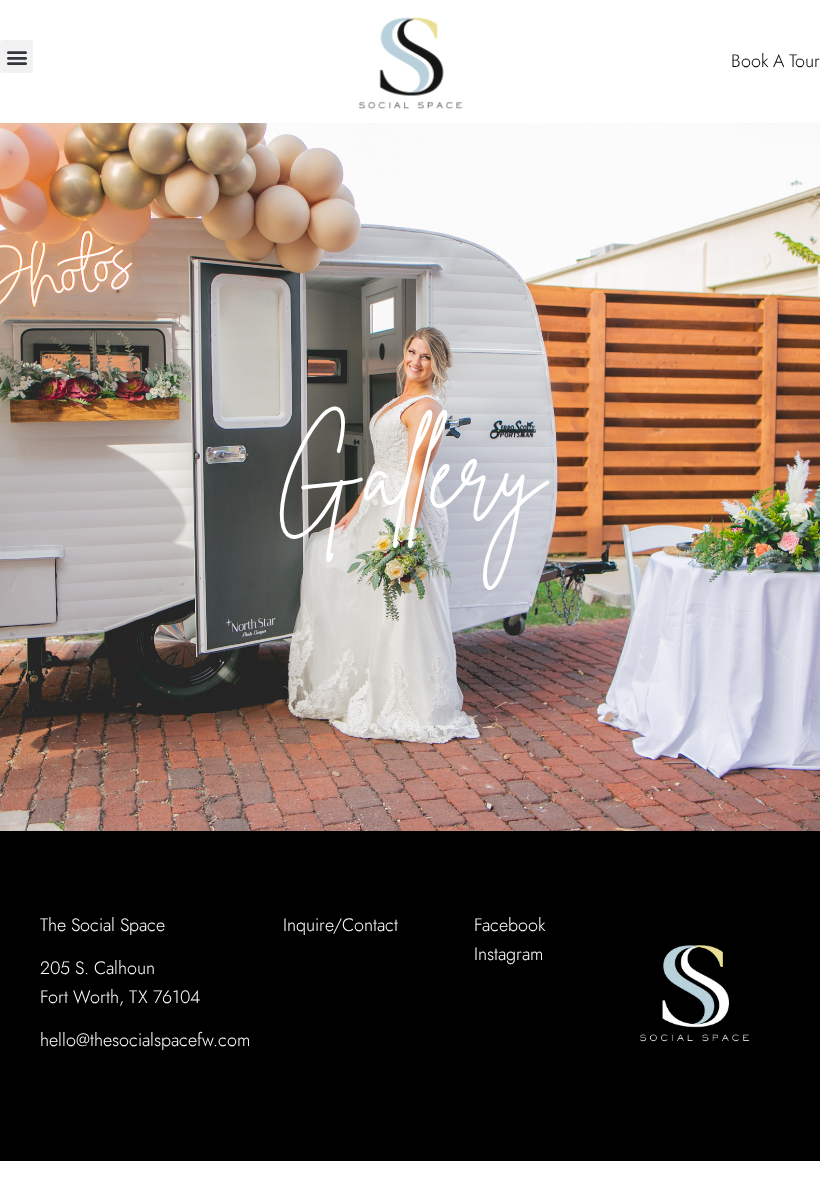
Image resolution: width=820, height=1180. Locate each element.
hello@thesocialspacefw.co (138, 1040)
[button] (16, 56)
